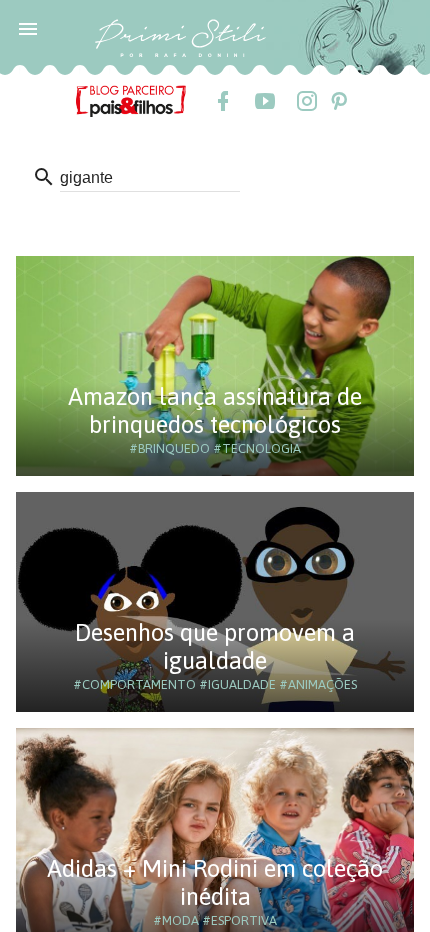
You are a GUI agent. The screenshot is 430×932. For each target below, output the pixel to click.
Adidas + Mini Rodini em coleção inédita (215, 882)
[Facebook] (222, 101)
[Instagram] (306, 101)
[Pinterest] (338, 101)
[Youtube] (264, 101)
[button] (28, 28)
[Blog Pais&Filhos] (131, 100)
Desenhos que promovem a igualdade (215, 646)
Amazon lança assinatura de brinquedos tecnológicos (215, 410)
